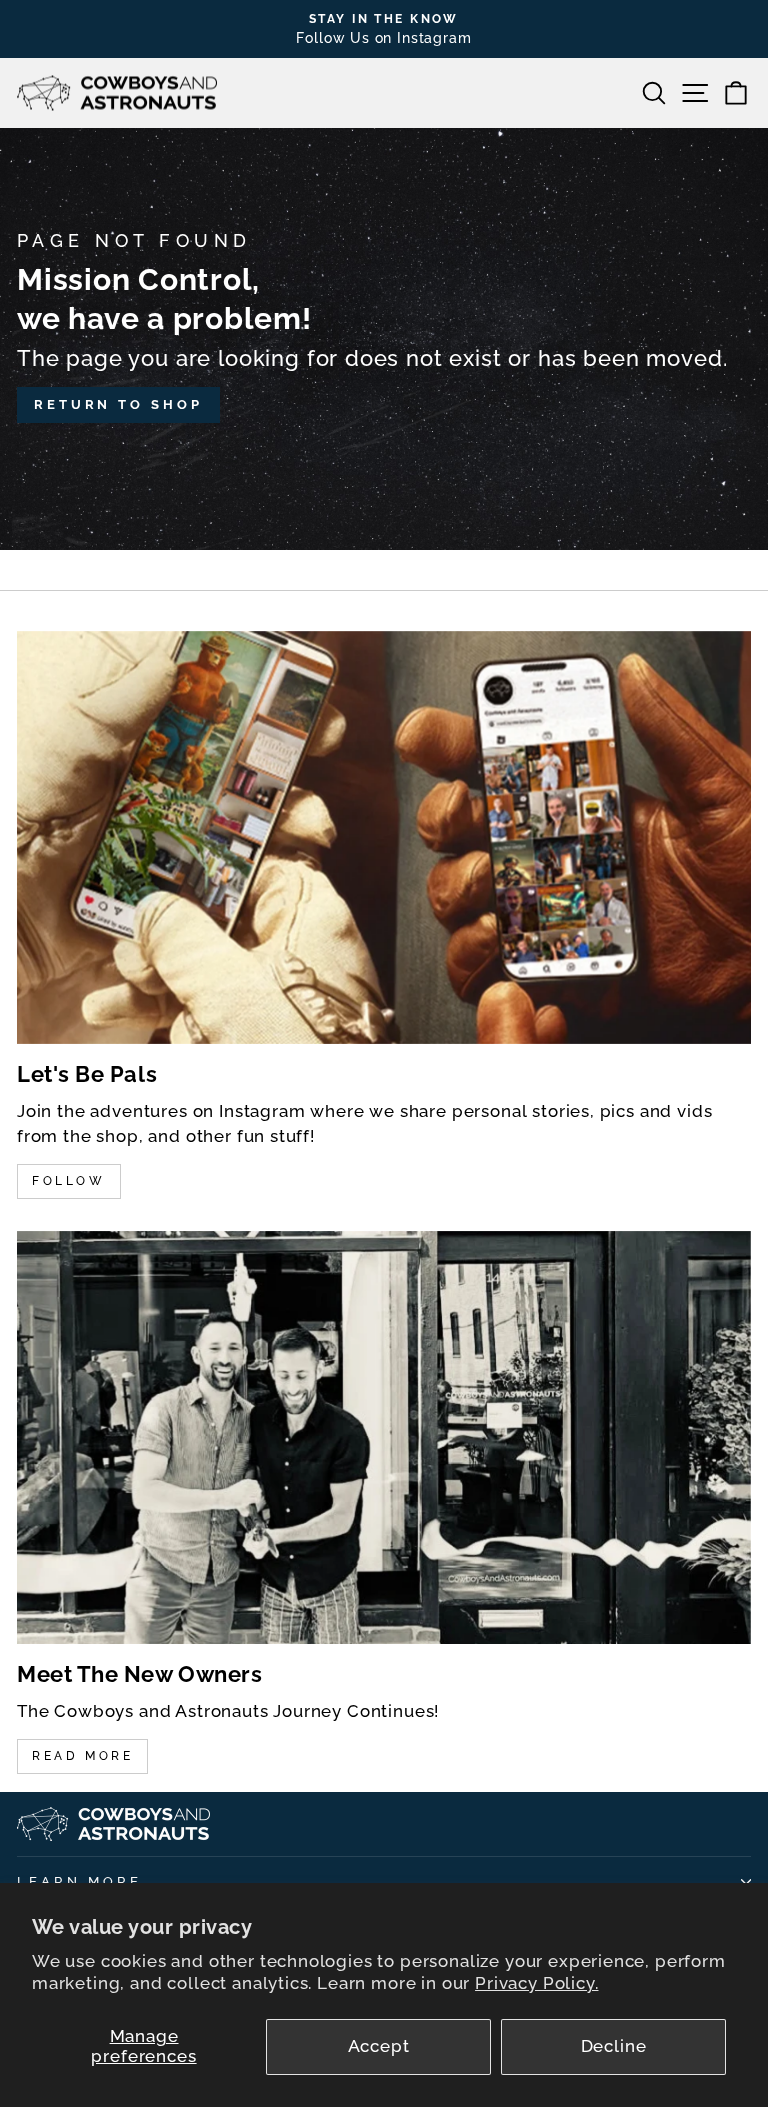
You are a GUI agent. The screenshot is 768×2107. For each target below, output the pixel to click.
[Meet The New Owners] (384, 1437)
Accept (379, 2046)
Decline (614, 2046)
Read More (82, 1756)
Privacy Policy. (536, 1983)
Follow (69, 1181)
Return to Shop (118, 404)
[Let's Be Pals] (384, 837)
